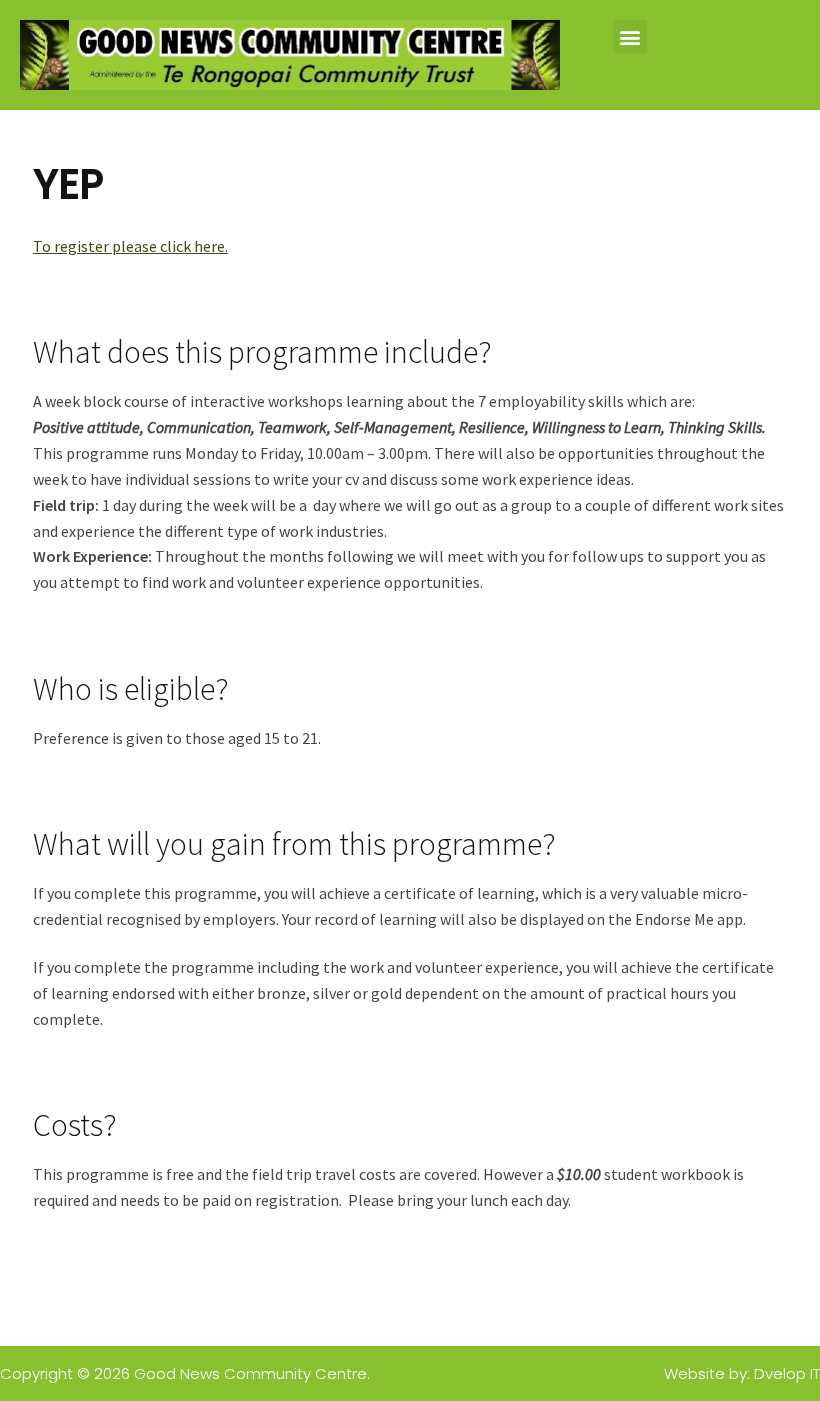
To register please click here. (130, 246)
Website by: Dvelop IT (742, 1373)
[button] (630, 36)
